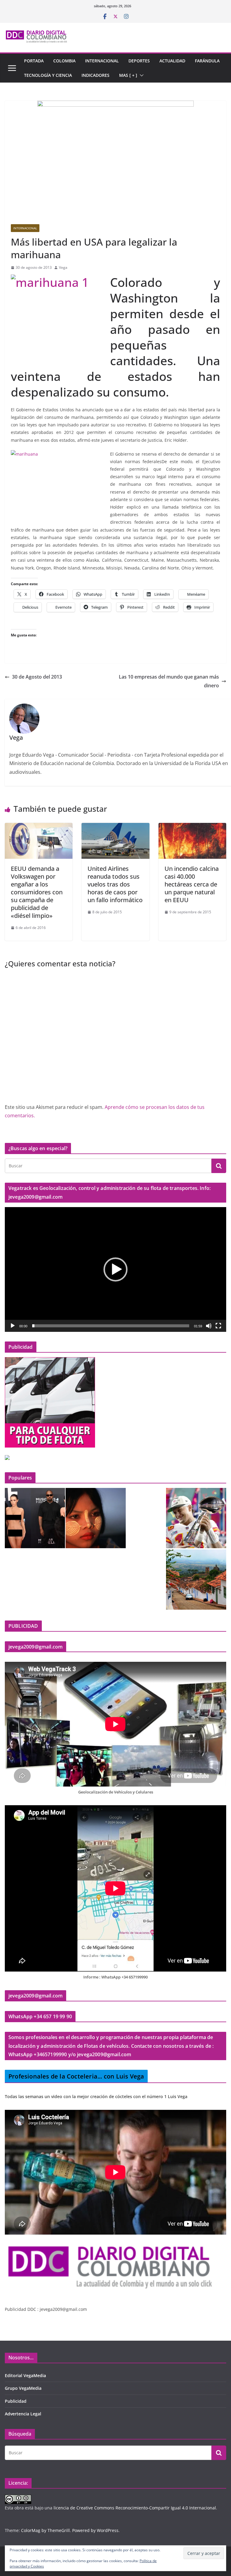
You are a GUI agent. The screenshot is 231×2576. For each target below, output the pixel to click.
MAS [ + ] (128, 75)
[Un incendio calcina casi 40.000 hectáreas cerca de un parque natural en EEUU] (192, 827)
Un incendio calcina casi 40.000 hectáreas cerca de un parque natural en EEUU (192, 884)
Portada (34, 61)
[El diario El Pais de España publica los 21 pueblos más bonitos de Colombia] (196, 1580)
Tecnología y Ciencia (48, 75)
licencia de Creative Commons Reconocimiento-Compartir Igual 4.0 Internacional (135, 2508)
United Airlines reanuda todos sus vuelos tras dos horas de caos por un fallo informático (115, 884)
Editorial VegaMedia (25, 2375)
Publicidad (16, 2401)
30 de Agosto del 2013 (37, 677)
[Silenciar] (209, 1326)
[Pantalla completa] (218, 1326)
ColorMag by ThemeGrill (45, 2530)
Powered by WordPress (95, 2530)
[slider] (111, 1326)
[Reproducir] (13, 1326)
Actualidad (172, 61)
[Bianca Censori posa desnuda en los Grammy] (35, 1518)
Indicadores (95, 75)
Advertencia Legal (23, 2414)
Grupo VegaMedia (23, 2388)
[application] (115, 1269)
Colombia (64, 61)
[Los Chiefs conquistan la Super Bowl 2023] (196, 1518)
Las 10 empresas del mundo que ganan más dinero (169, 681)
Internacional (102, 61)
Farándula (207, 61)
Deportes (139, 61)
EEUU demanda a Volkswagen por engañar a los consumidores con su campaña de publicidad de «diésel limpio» (37, 892)
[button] (140, 75)
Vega (63, 267)
